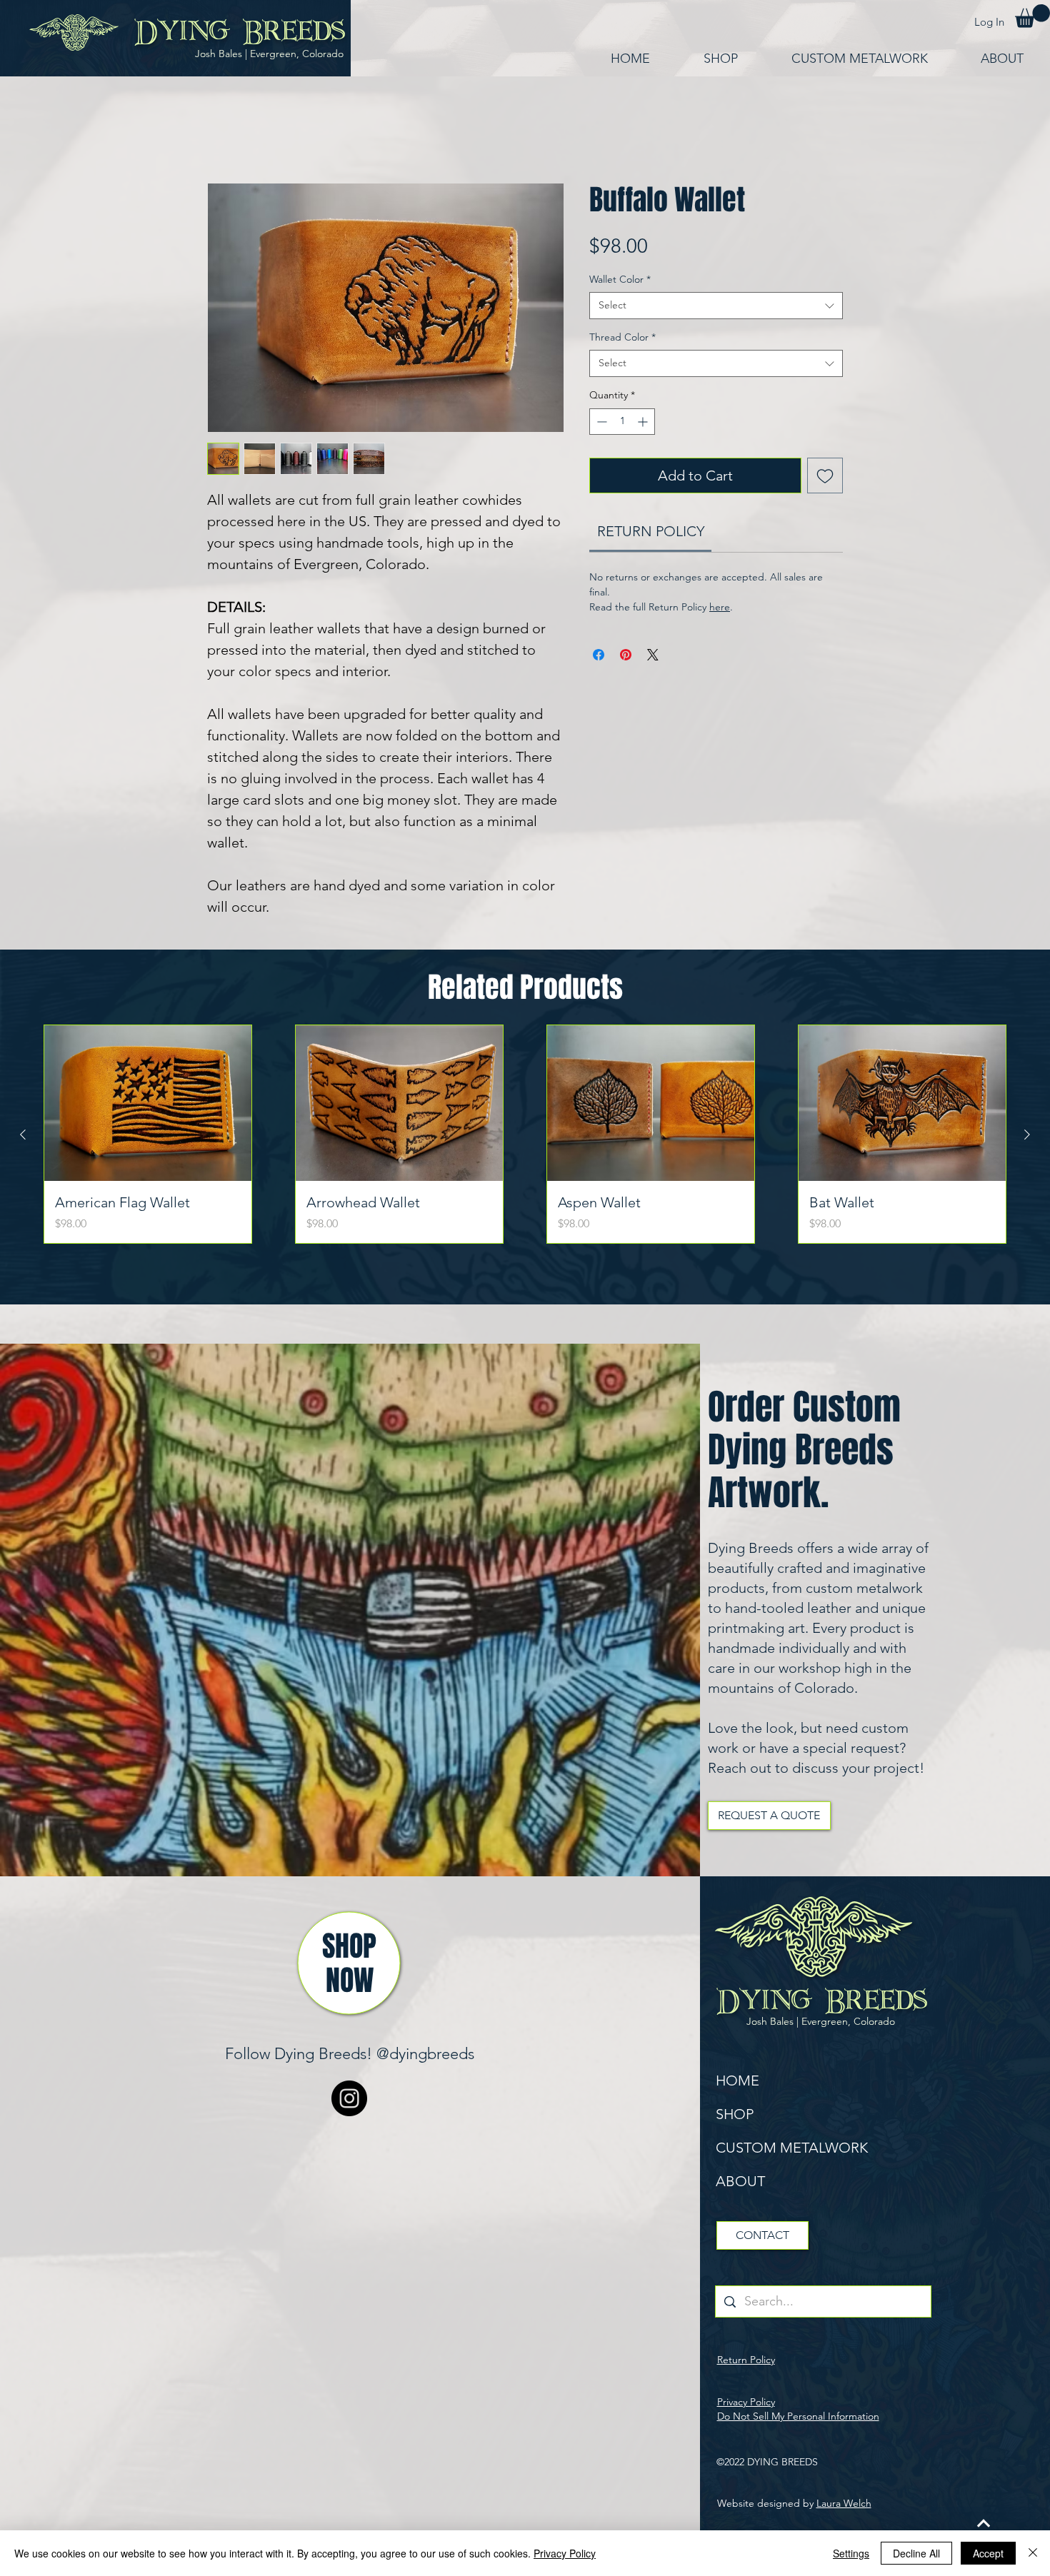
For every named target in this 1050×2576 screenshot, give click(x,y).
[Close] (1033, 2553)
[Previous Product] (23, 1134)
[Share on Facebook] (599, 655)
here (720, 607)
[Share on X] (653, 655)
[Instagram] (349, 2098)
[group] (525, 1134)
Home (223, 131)
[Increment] (644, 422)
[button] (1032, 16)
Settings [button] (851, 2553)
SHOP (735, 2114)
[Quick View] (148, 1103)
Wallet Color (620, 279)
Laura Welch (844, 2503)
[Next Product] (1027, 1134)
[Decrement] (600, 422)
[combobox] (716, 306)
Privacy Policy (565, 2553)
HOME (737, 2081)
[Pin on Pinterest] (626, 655)
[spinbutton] (622, 422)
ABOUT (740, 2181)
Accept (988, 2553)
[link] (651, 531)
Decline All (916, 2553)
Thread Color (622, 337)
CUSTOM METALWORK (792, 2148)
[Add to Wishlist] (825, 476)
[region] (349, 1963)
